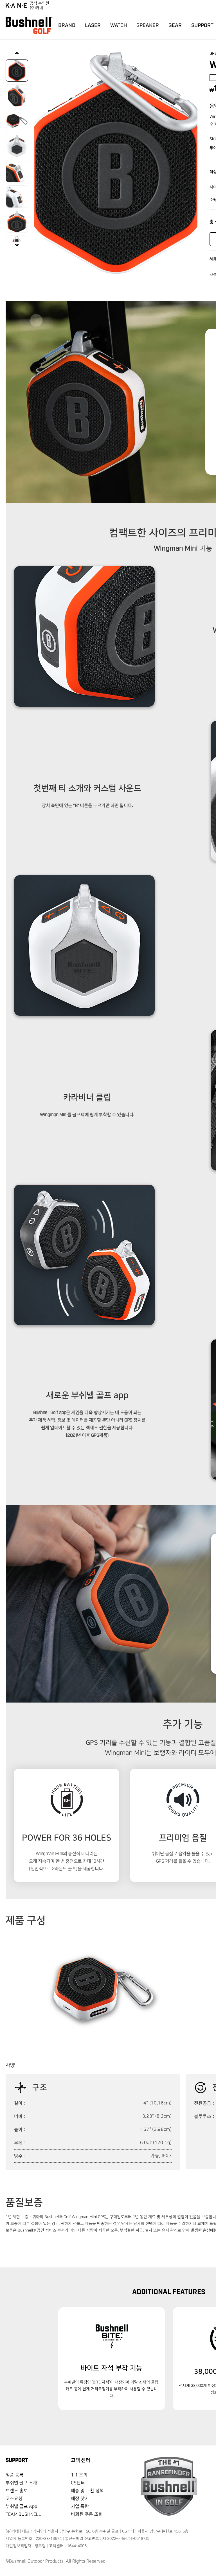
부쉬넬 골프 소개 (22, 2483)
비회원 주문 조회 (87, 2514)
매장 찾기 (80, 2499)
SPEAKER (148, 25)
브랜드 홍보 (17, 2491)
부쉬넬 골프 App (21, 2507)
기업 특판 (80, 2507)
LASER (93, 25)
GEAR (175, 25)
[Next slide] (17, 245)
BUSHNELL (29, 25)
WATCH (119, 25)
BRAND (67, 25)
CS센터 (78, 2483)
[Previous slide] (17, 54)
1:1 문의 (79, 2475)
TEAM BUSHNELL (23, 2514)
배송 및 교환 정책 (87, 2491)
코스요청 (14, 2499)
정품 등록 (15, 2475)
